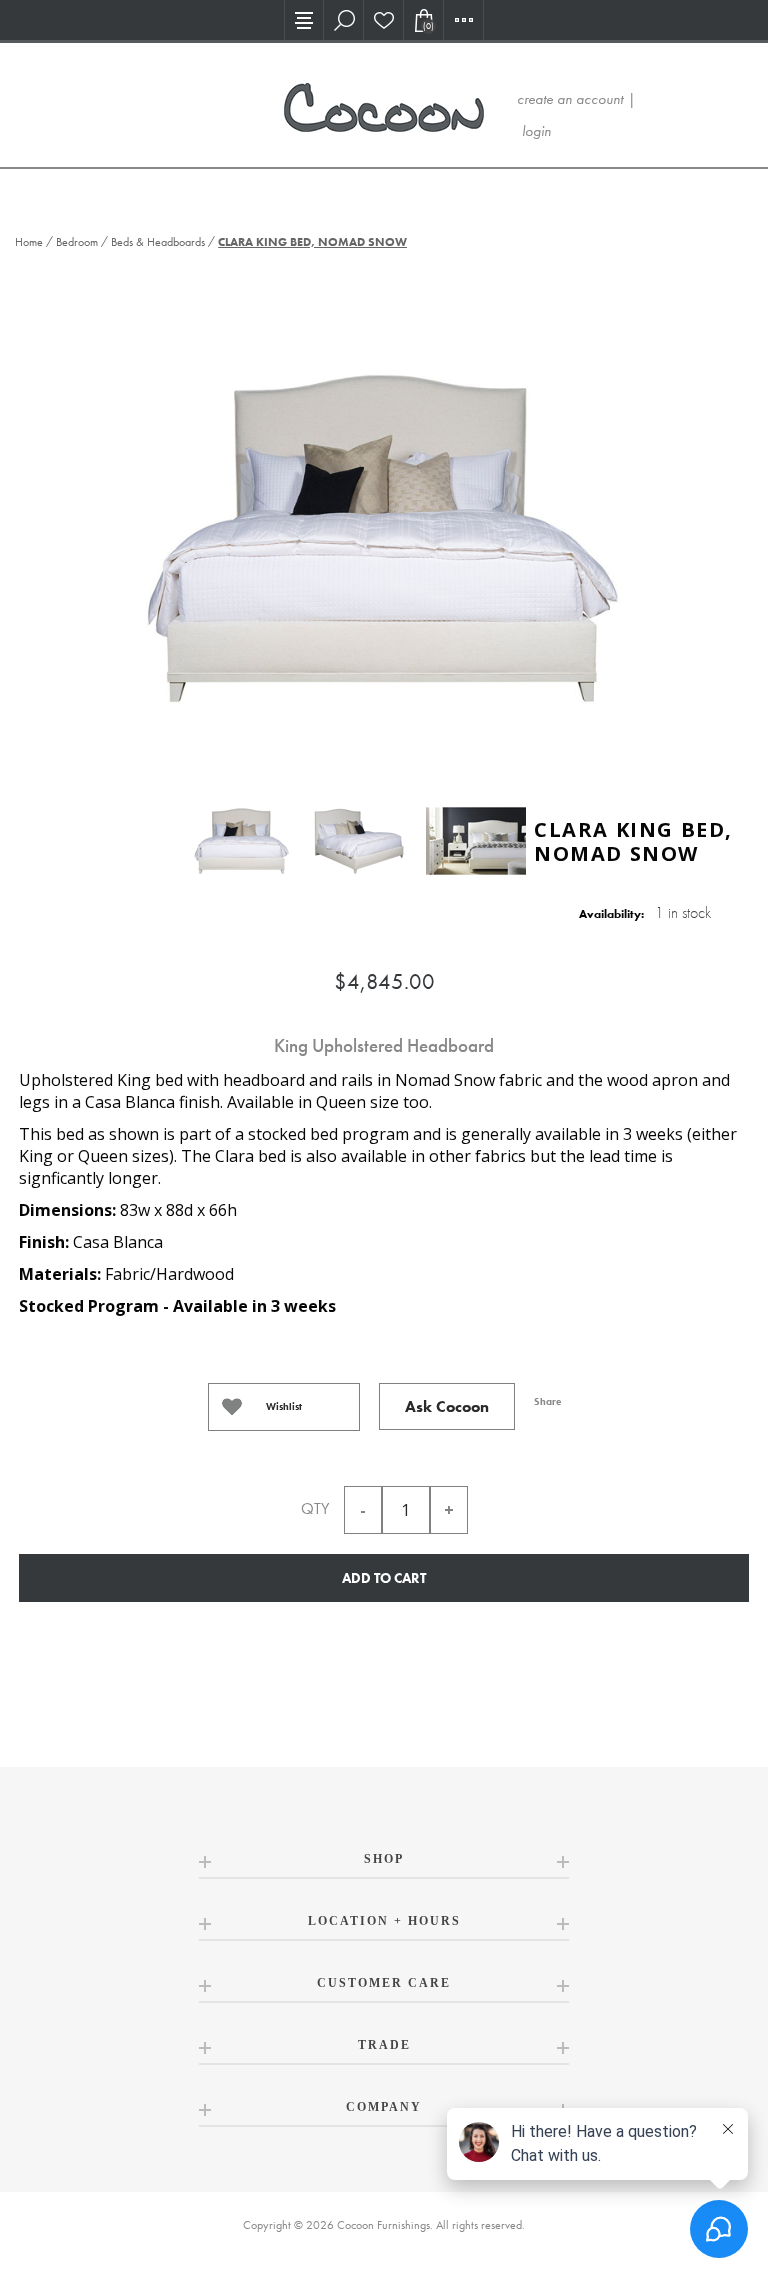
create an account (570, 99)
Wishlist (284, 1406)
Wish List (384, 20)
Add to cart (384, 1578)
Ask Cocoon (447, 1406)
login (536, 131)
